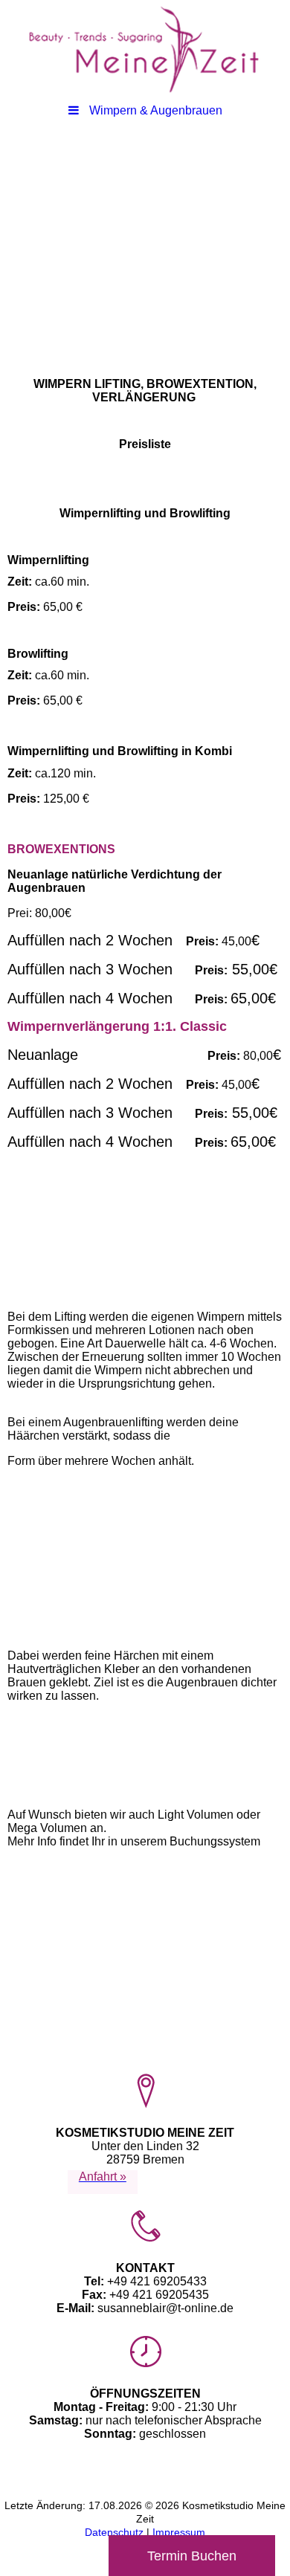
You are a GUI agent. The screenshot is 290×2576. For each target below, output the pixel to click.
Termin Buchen (192, 2556)
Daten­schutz (116, 2532)
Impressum (179, 2532)
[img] (145, 48)
